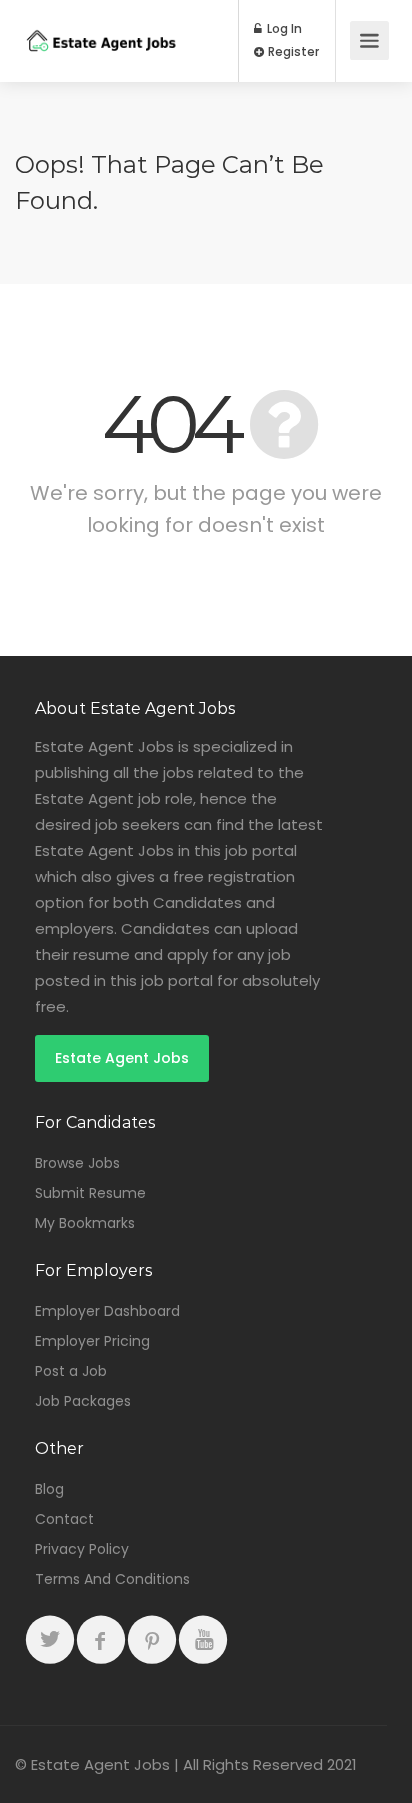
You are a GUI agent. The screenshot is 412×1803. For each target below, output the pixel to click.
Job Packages (83, 1401)
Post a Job (71, 1371)
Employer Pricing (92, 1341)
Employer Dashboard (107, 1311)
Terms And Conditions (112, 1579)
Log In (283, 29)
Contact (64, 1519)
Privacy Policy (82, 1549)
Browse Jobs (77, 1163)
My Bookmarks (85, 1223)
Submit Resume (90, 1193)
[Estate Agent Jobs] (100, 24)
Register (292, 52)
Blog (49, 1489)
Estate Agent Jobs (122, 1058)
